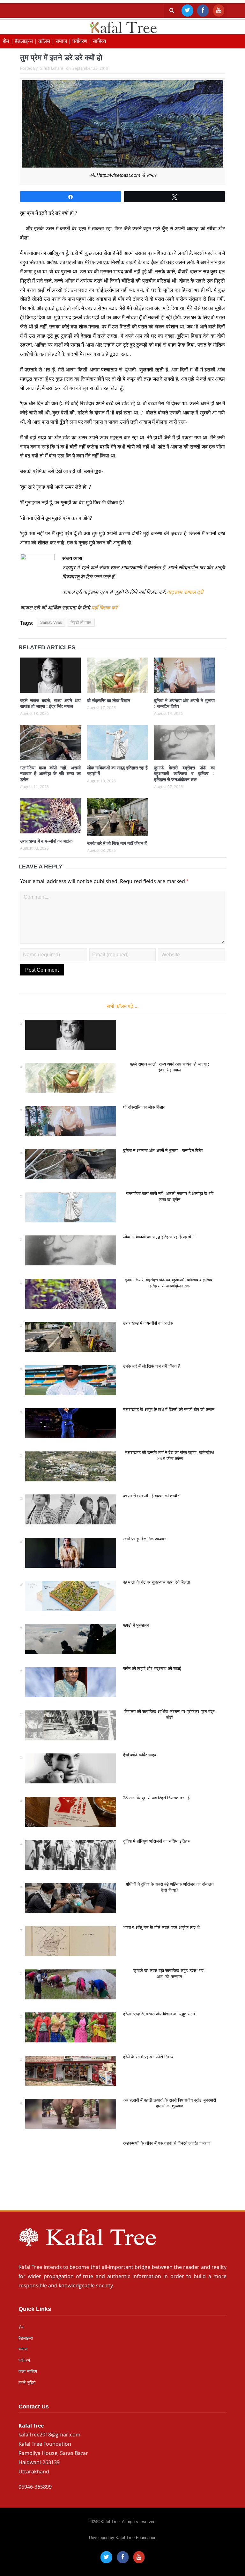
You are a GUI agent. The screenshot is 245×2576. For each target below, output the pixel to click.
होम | (9, 41)
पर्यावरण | (82, 41)
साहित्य (99, 41)
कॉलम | (47, 41)
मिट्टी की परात (81, 622)
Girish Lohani (51, 68)
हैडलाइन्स (26, 2338)
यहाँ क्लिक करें (104, 608)
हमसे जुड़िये (27, 2382)
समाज (23, 2349)
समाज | (64, 41)
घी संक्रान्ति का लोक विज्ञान (109, 701)
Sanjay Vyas (51, 622)
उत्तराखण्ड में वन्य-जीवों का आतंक (46, 841)
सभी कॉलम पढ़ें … (123, 1006)
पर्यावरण (24, 2360)
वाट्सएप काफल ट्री (185, 592)
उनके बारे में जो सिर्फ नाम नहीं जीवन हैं (117, 843)
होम (21, 2327)
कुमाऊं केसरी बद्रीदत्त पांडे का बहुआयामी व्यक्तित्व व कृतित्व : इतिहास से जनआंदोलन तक (184, 774)
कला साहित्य (28, 2371)
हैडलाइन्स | (26, 41)
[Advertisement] (122, 2174)
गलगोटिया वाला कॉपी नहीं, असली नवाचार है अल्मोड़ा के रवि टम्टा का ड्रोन (50, 774)
